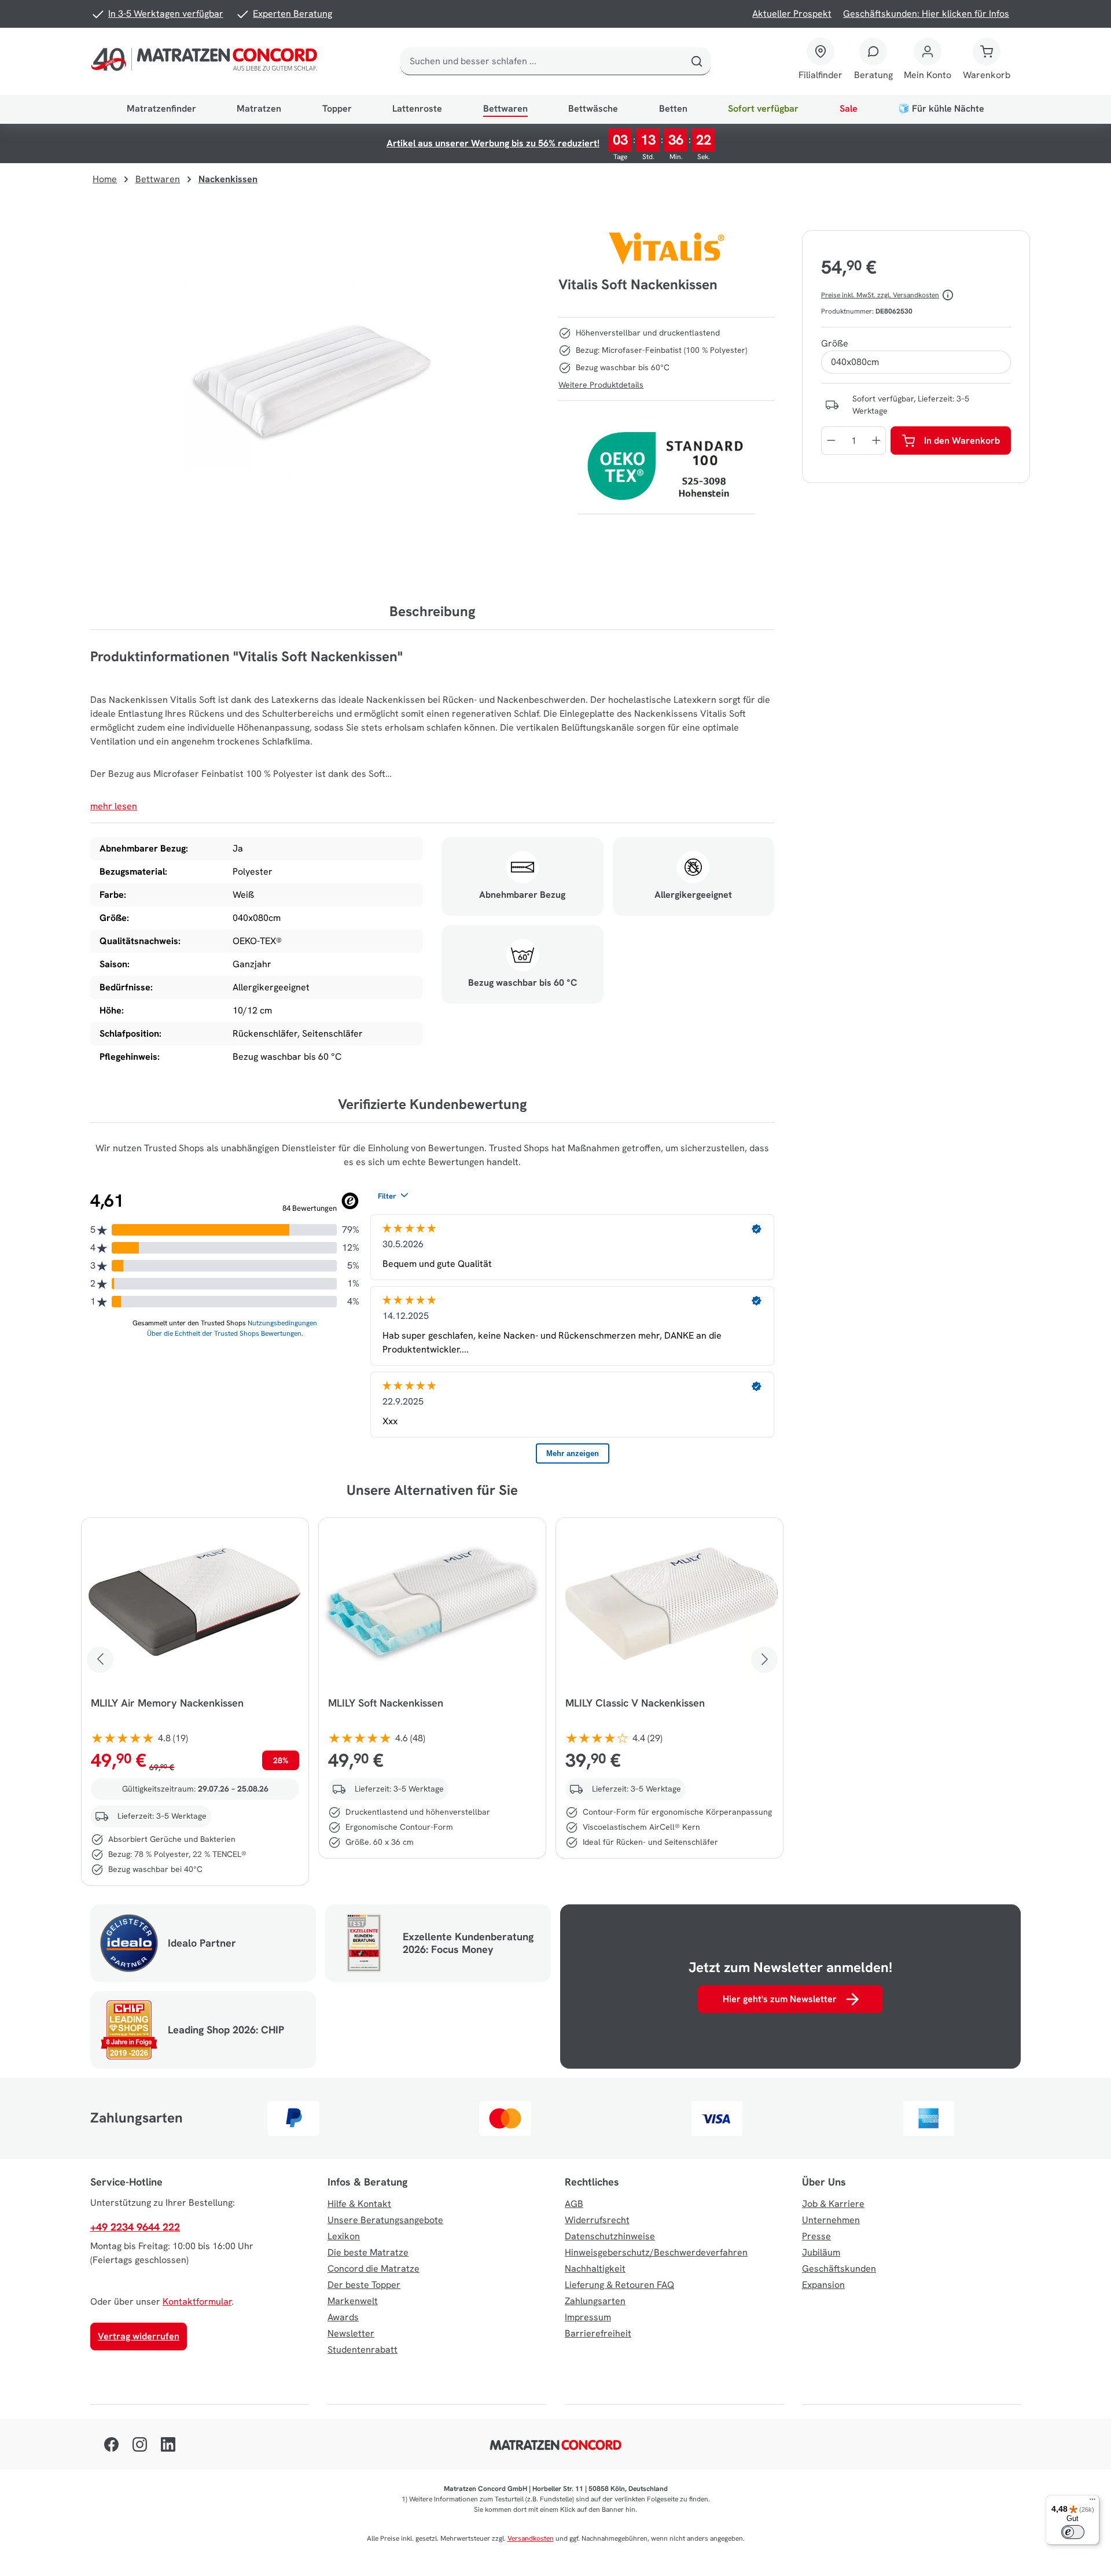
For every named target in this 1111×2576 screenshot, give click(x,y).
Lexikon (344, 2236)
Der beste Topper (364, 2285)
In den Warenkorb (962, 441)
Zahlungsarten (595, 2301)
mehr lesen (114, 806)
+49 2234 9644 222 (135, 2227)
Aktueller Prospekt (792, 14)
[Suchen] (697, 61)
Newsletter (351, 2333)
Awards (343, 2317)
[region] (315, 381)
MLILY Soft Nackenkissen (386, 1703)
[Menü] (1092, 2502)
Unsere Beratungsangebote (385, 2220)
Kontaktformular (197, 2302)
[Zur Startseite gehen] (207, 61)
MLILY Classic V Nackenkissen (635, 1703)
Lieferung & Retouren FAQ (619, 2285)
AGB (574, 2204)
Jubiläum (821, 2252)
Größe (835, 343)
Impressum (588, 2317)
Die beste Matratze (368, 2252)
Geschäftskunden (839, 2269)
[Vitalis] (667, 249)
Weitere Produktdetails (601, 385)
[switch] (1073, 2532)
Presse (816, 2236)
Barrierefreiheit (598, 2333)
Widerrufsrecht (597, 2220)
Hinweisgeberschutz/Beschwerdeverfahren (656, 2252)
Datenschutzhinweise (610, 2236)
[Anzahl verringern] (831, 441)
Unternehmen (831, 2220)
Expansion (823, 2285)
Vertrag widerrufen (139, 2336)
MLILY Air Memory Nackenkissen (167, 1703)
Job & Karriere (833, 2204)
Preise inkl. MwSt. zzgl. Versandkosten (880, 295)
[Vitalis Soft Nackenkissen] (315, 381)
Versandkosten (531, 2538)
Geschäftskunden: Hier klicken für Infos (926, 14)
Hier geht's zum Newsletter (780, 1999)
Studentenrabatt (363, 2350)
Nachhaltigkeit (595, 2269)
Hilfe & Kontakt (359, 2204)
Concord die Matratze (374, 2269)
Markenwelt (353, 2301)
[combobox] (542, 61)
